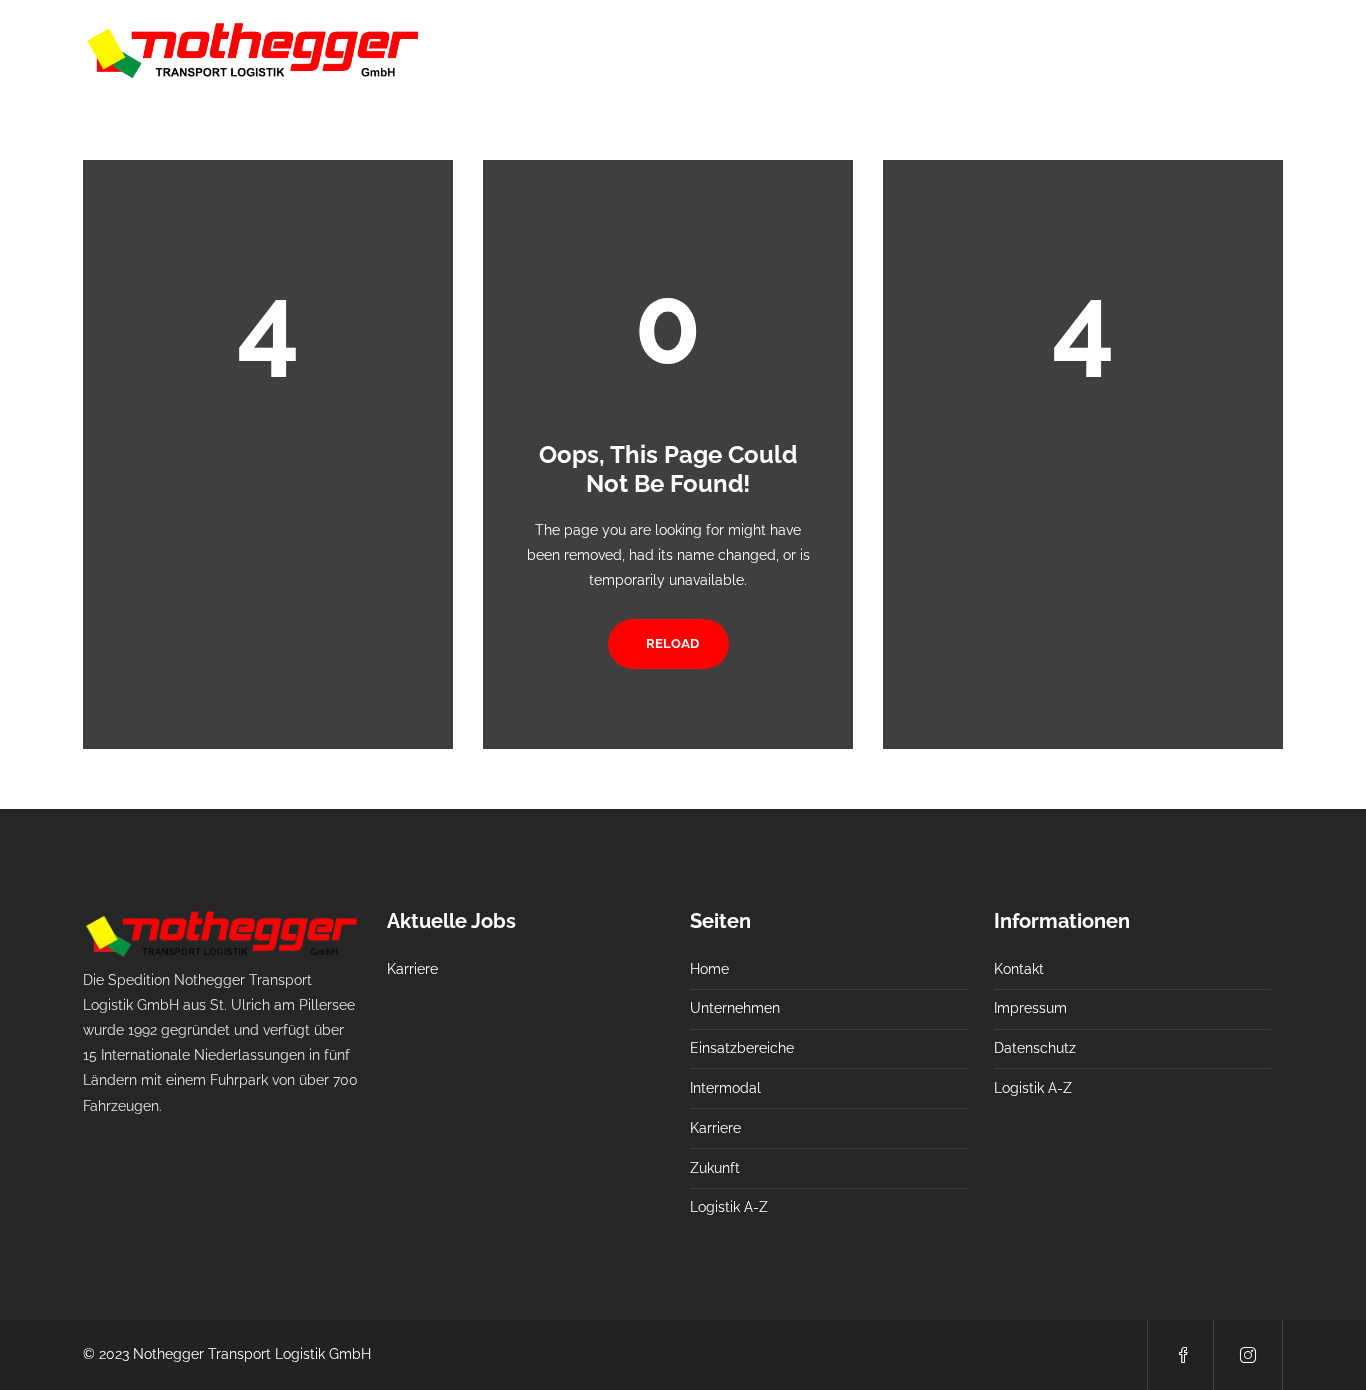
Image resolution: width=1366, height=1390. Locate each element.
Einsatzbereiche (853, 50)
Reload (672, 643)
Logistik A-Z (1243, 50)
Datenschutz (1035, 1048)
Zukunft (1146, 50)
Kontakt (1019, 969)
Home (631, 50)
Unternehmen (726, 50)
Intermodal (972, 50)
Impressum (1030, 1008)
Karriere (1064, 50)
